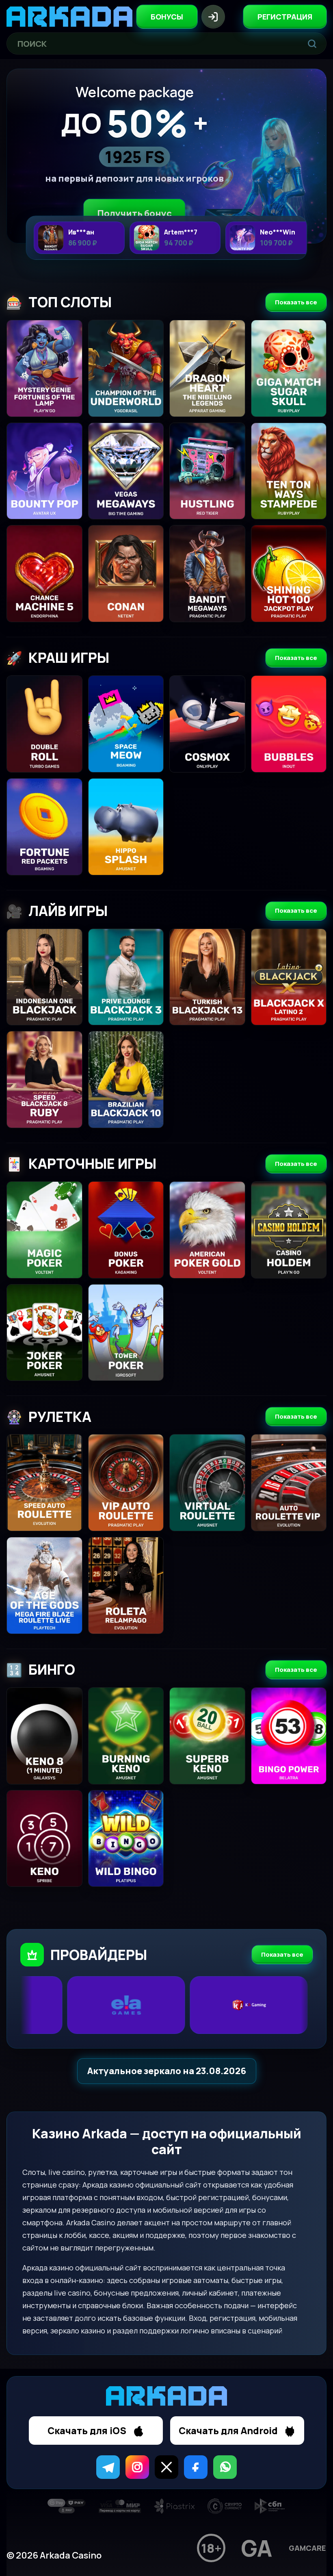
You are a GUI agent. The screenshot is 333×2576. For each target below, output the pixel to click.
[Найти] (312, 43)
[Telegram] (108, 2467)
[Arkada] (69, 17)
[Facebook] (196, 2467)
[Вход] (213, 17)
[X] (166, 2467)
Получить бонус (134, 213)
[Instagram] (137, 2467)
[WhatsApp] (225, 2467)
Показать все (296, 302)
